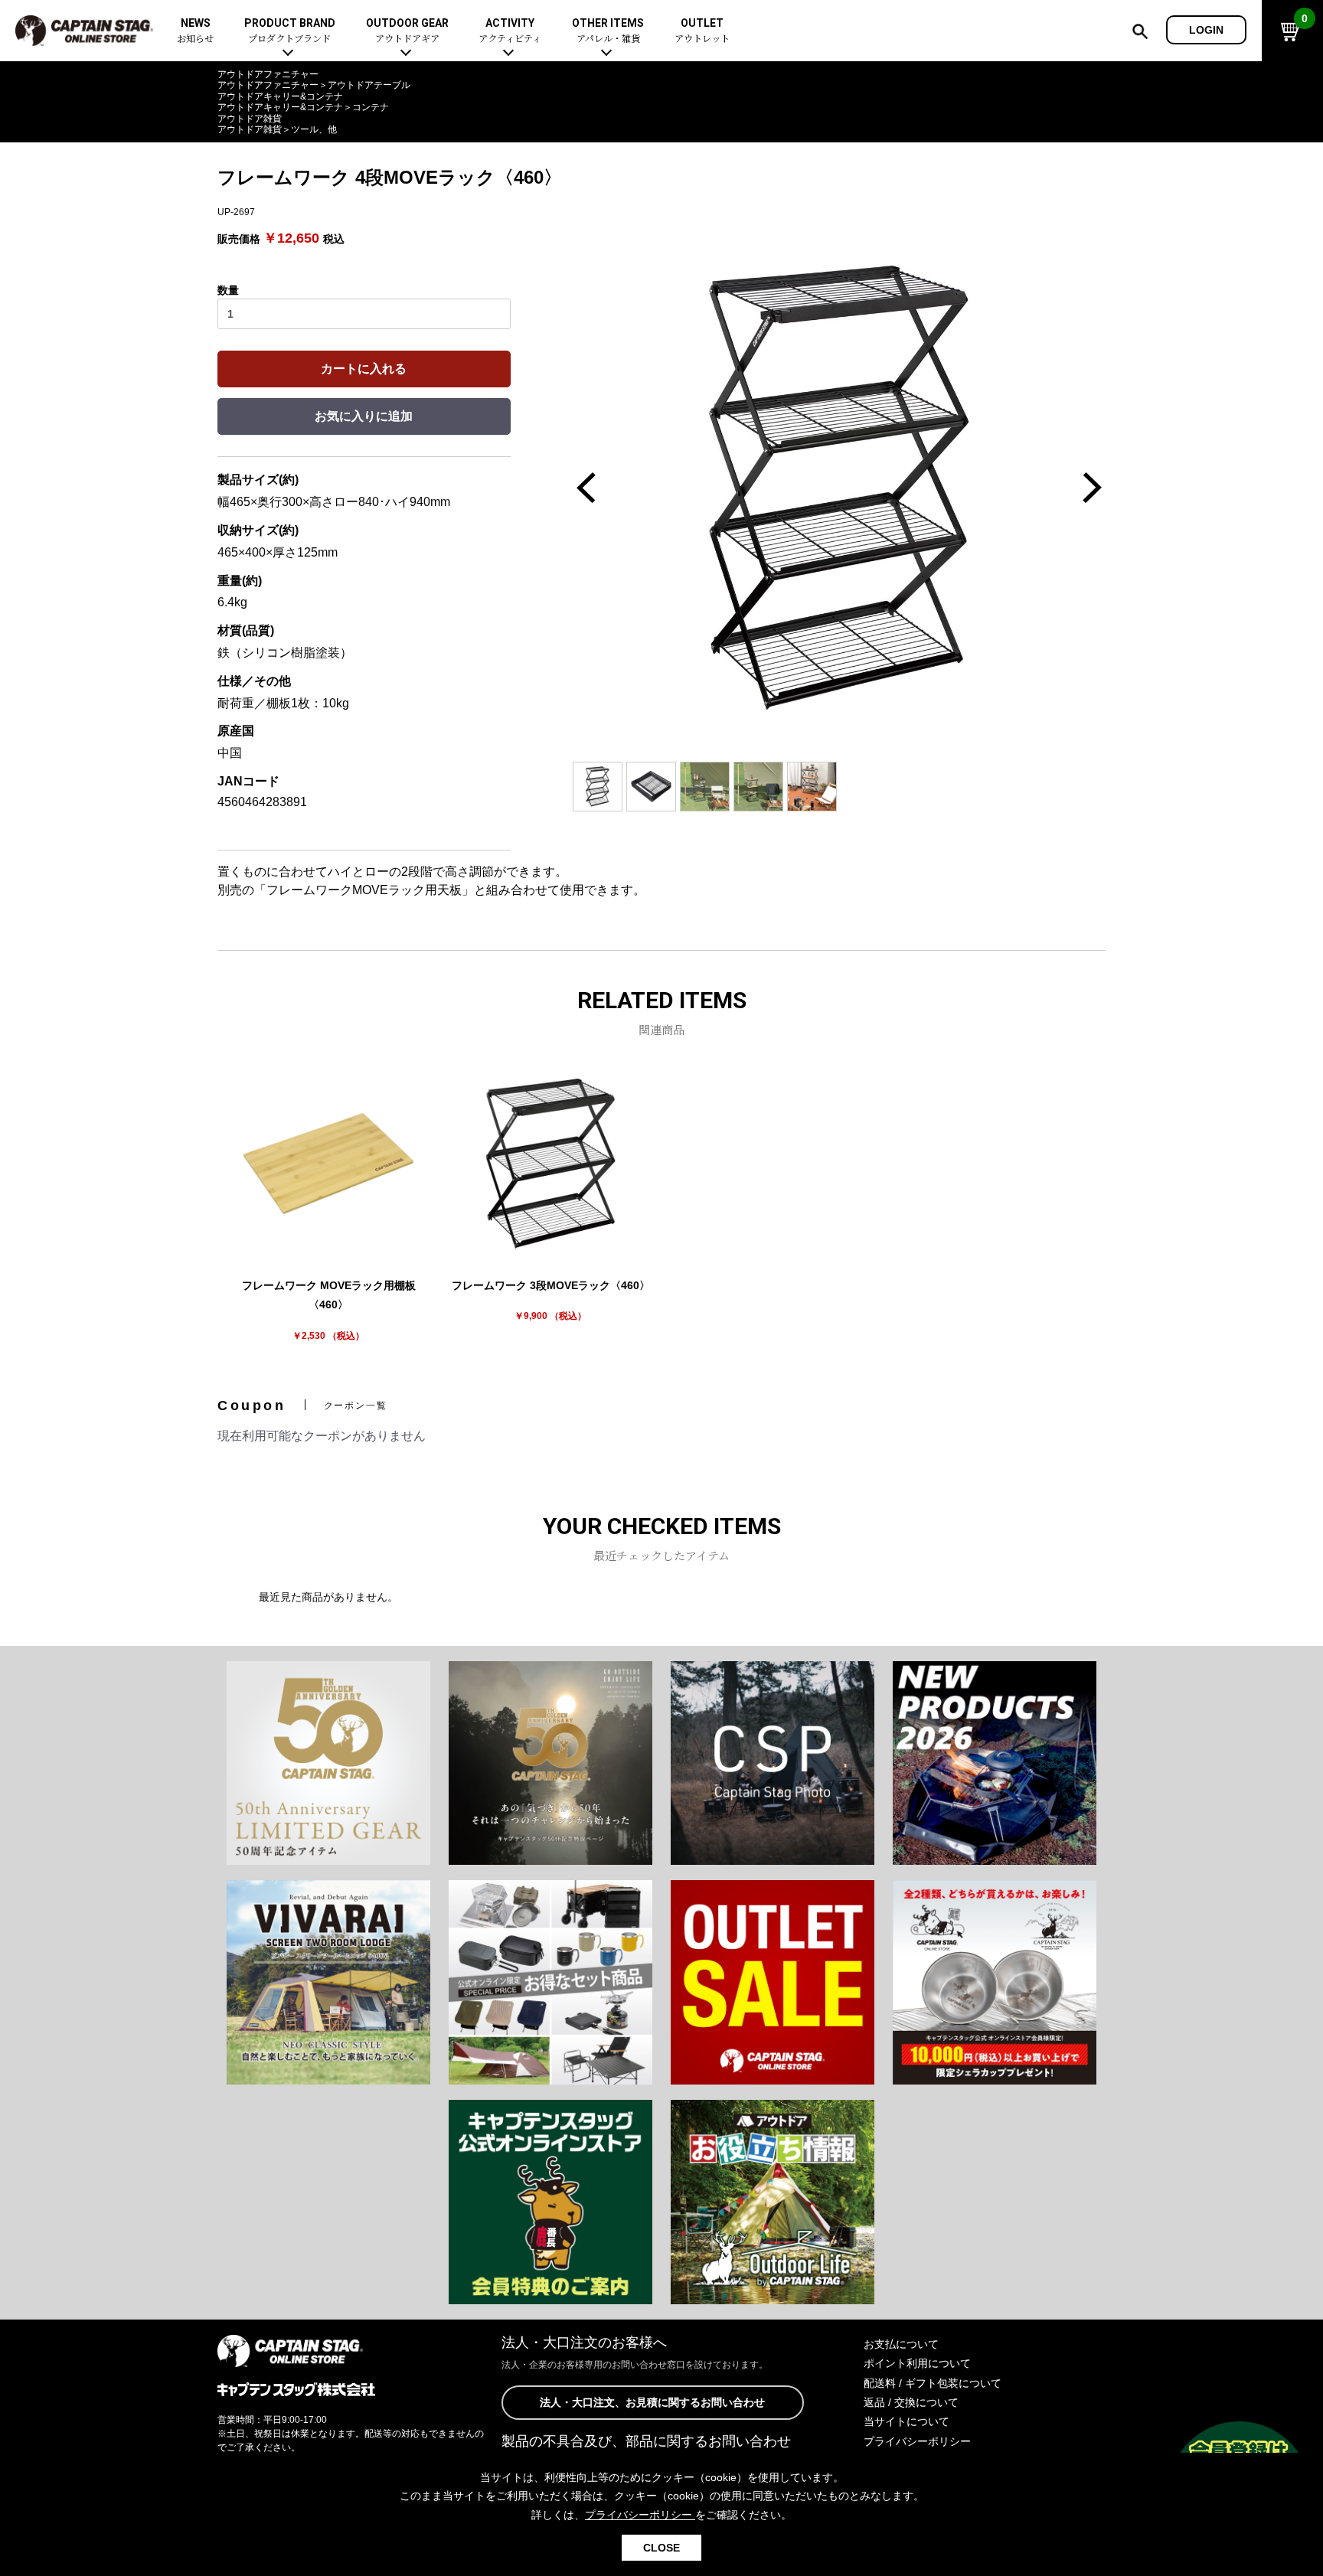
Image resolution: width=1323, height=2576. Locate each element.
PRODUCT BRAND (290, 31)
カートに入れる (364, 369)
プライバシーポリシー (917, 2441)
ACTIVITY (510, 31)
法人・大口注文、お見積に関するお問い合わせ (652, 2402)
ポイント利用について (917, 2363)
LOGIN (1206, 30)
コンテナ (371, 107)
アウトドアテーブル (369, 85)
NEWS (195, 31)
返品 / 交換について (911, 2402)
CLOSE (661, 2548)
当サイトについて (906, 2421)
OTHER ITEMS (608, 31)
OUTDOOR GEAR (407, 31)
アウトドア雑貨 (250, 119)
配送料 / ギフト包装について (933, 2383)
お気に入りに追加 (364, 416)
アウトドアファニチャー (268, 74)
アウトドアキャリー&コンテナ (280, 96)
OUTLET (702, 31)
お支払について (901, 2344)
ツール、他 (314, 129)
